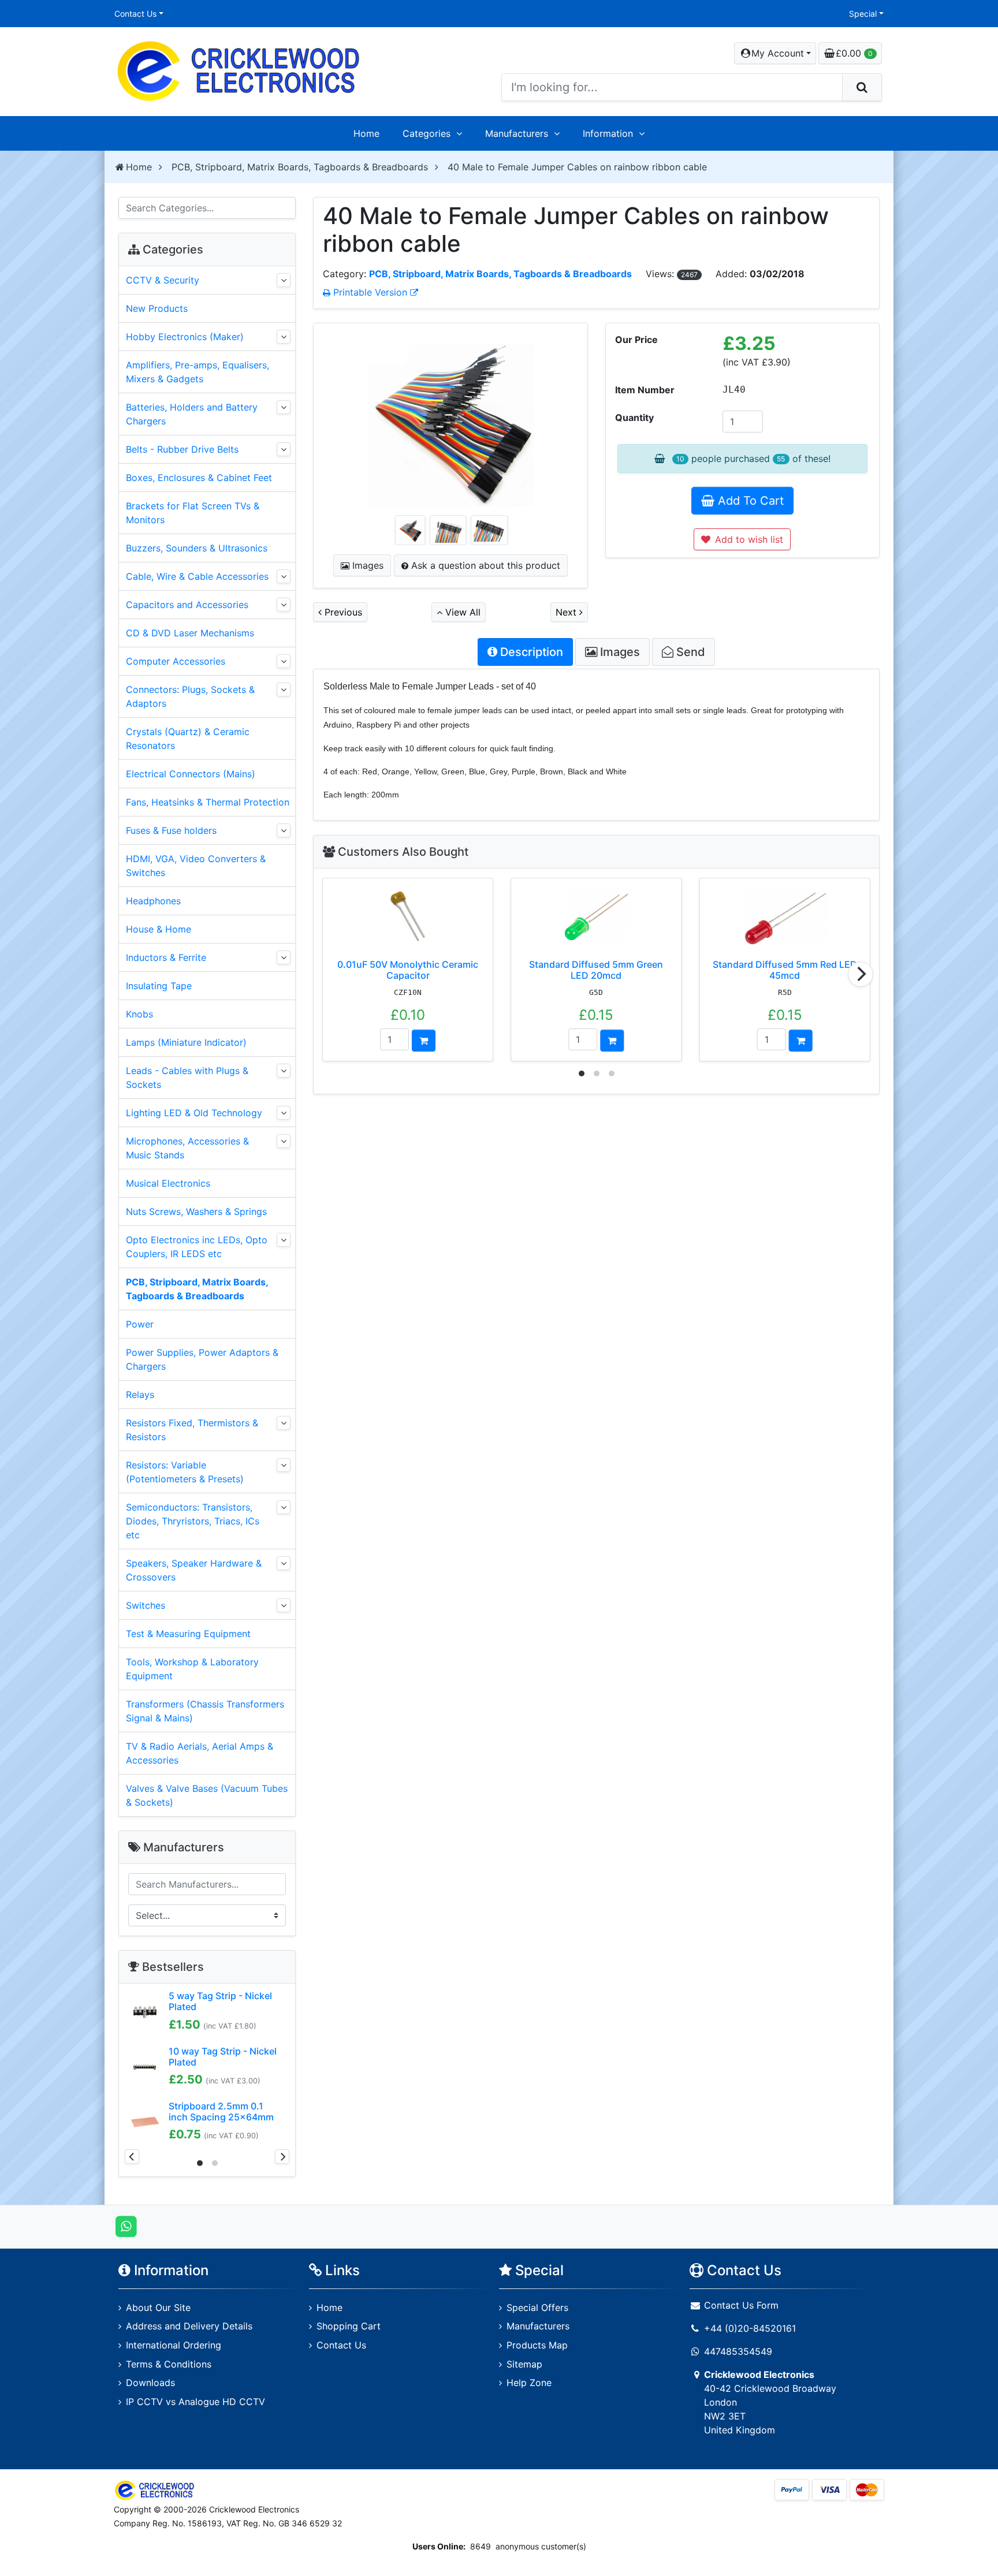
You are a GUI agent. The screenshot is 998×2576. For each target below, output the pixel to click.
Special (863, 14)
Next (567, 612)
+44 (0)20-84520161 (750, 2328)
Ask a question (484, 565)
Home (366, 133)
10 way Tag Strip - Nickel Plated (223, 2057)
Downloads (150, 2383)
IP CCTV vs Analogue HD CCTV (195, 2402)
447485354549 (738, 2351)
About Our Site (158, 2307)
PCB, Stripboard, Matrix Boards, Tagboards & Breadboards (300, 167)
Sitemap (524, 2364)
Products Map (537, 2345)
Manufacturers (517, 133)
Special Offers (537, 2307)
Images (366, 565)
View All (461, 612)
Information (608, 133)
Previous (342, 612)
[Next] (861, 974)
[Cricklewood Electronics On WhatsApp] (126, 2226)
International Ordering (174, 2345)
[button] (775, 53)
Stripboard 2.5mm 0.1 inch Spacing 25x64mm (221, 2111)
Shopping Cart (349, 2326)
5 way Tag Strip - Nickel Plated (220, 2001)
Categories (427, 133)
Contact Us (135, 14)
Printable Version (370, 292)
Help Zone (529, 2383)
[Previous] (132, 2156)
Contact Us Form (740, 2305)
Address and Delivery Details (189, 2326)
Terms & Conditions (169, 2364)
